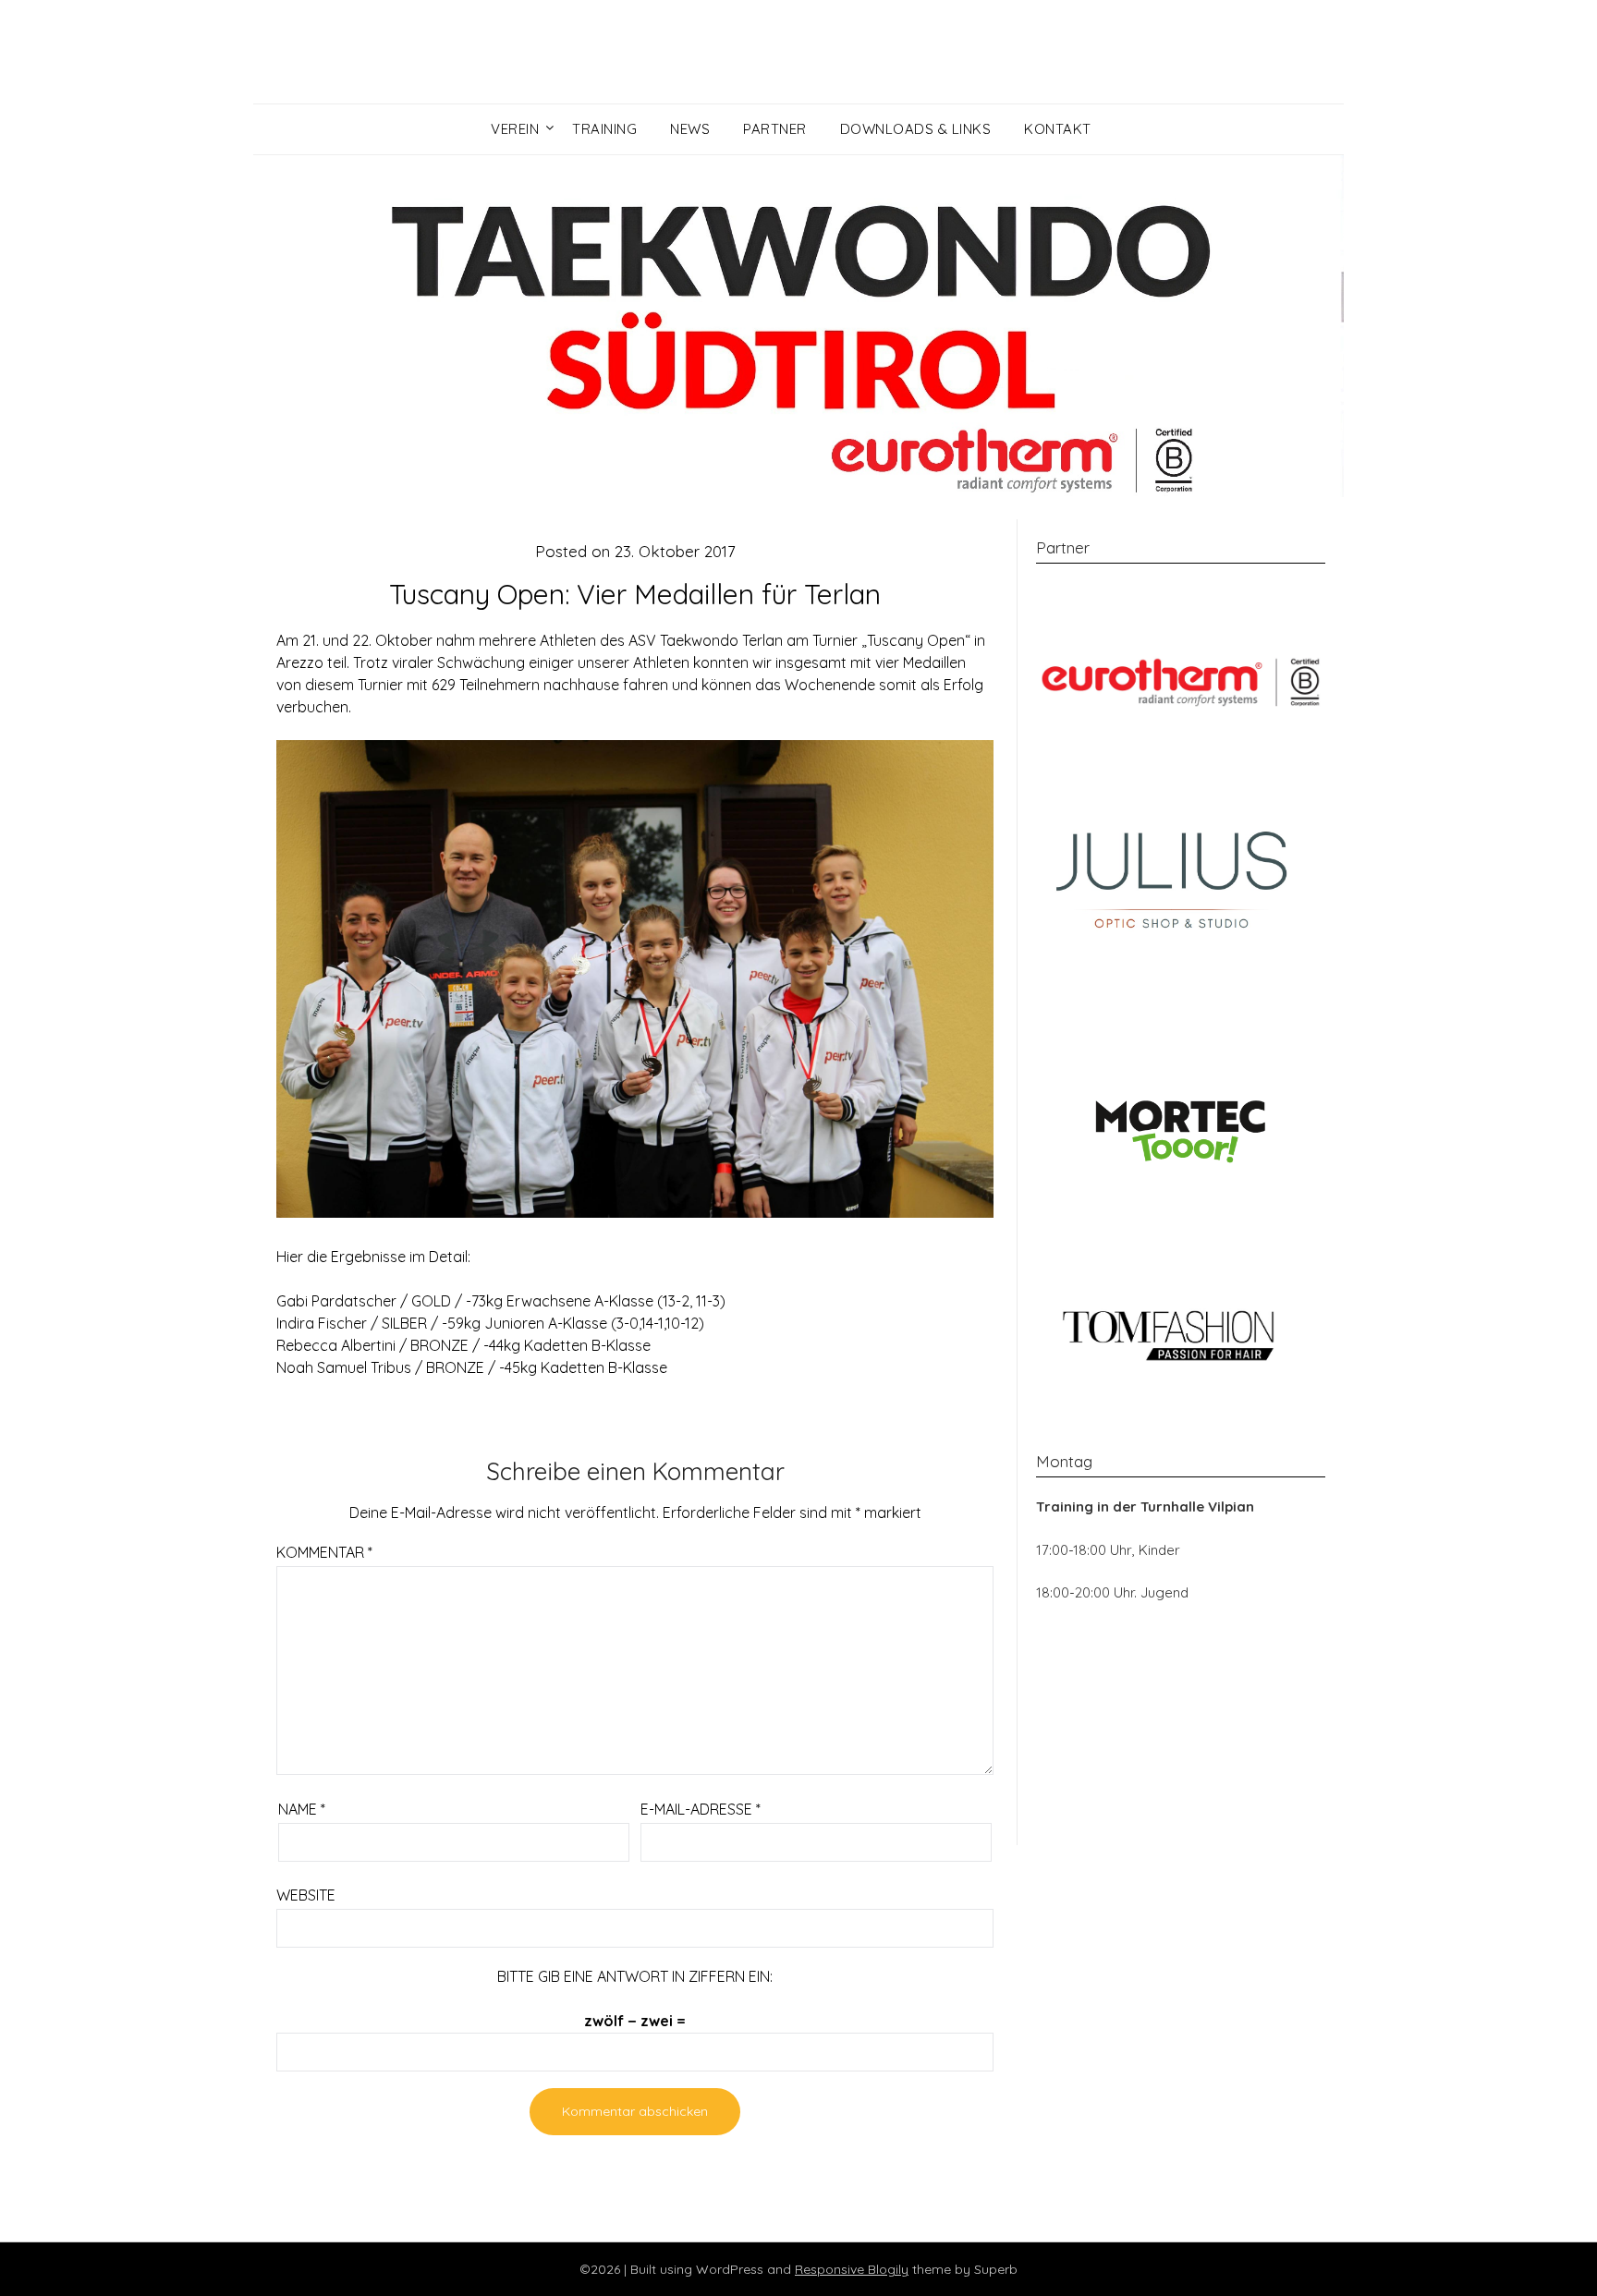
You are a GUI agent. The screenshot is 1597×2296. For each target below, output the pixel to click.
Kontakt (1058, 129)
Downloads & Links (916, 129)
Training (604, 129)
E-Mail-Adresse (701, 1809)
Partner (775, 129)
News (690, 129)
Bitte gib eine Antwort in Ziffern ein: (635, 1976)
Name (302, 1809)
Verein (515, 129)
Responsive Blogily (852, 2269)
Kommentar (324, 1552)
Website (306, 1895)
